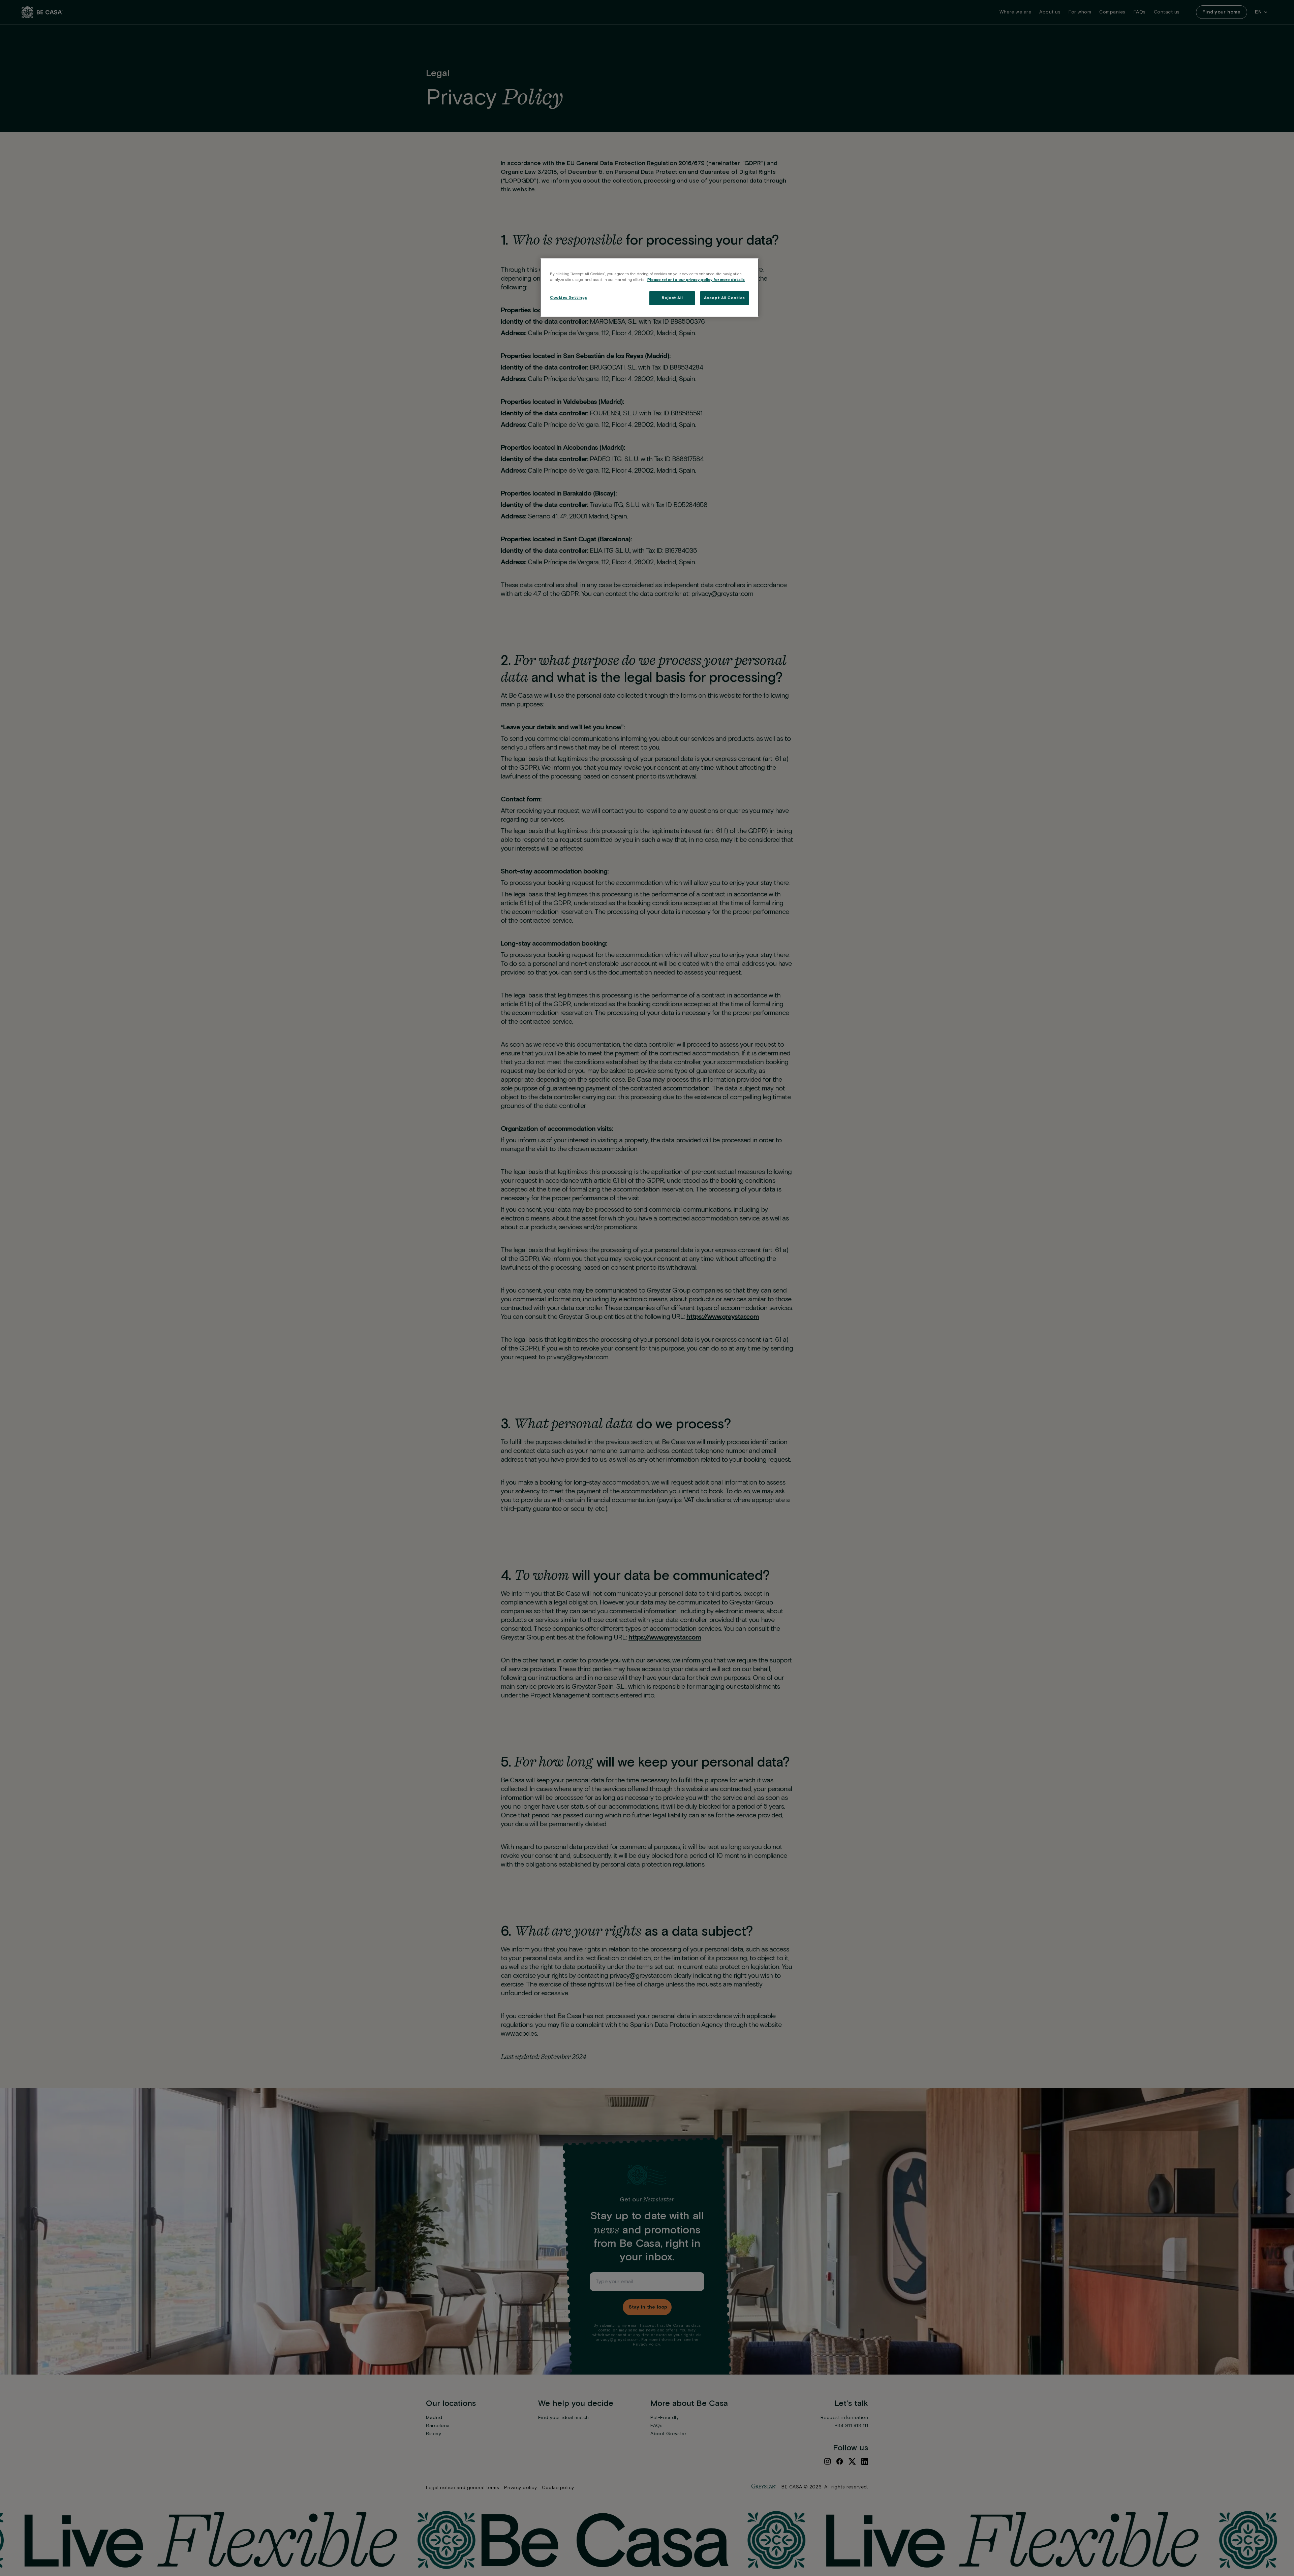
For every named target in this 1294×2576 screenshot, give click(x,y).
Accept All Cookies (725, 298)
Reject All (672, 298)
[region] (649, 288)
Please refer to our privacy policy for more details (696, 280)
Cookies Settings (568, 298)
